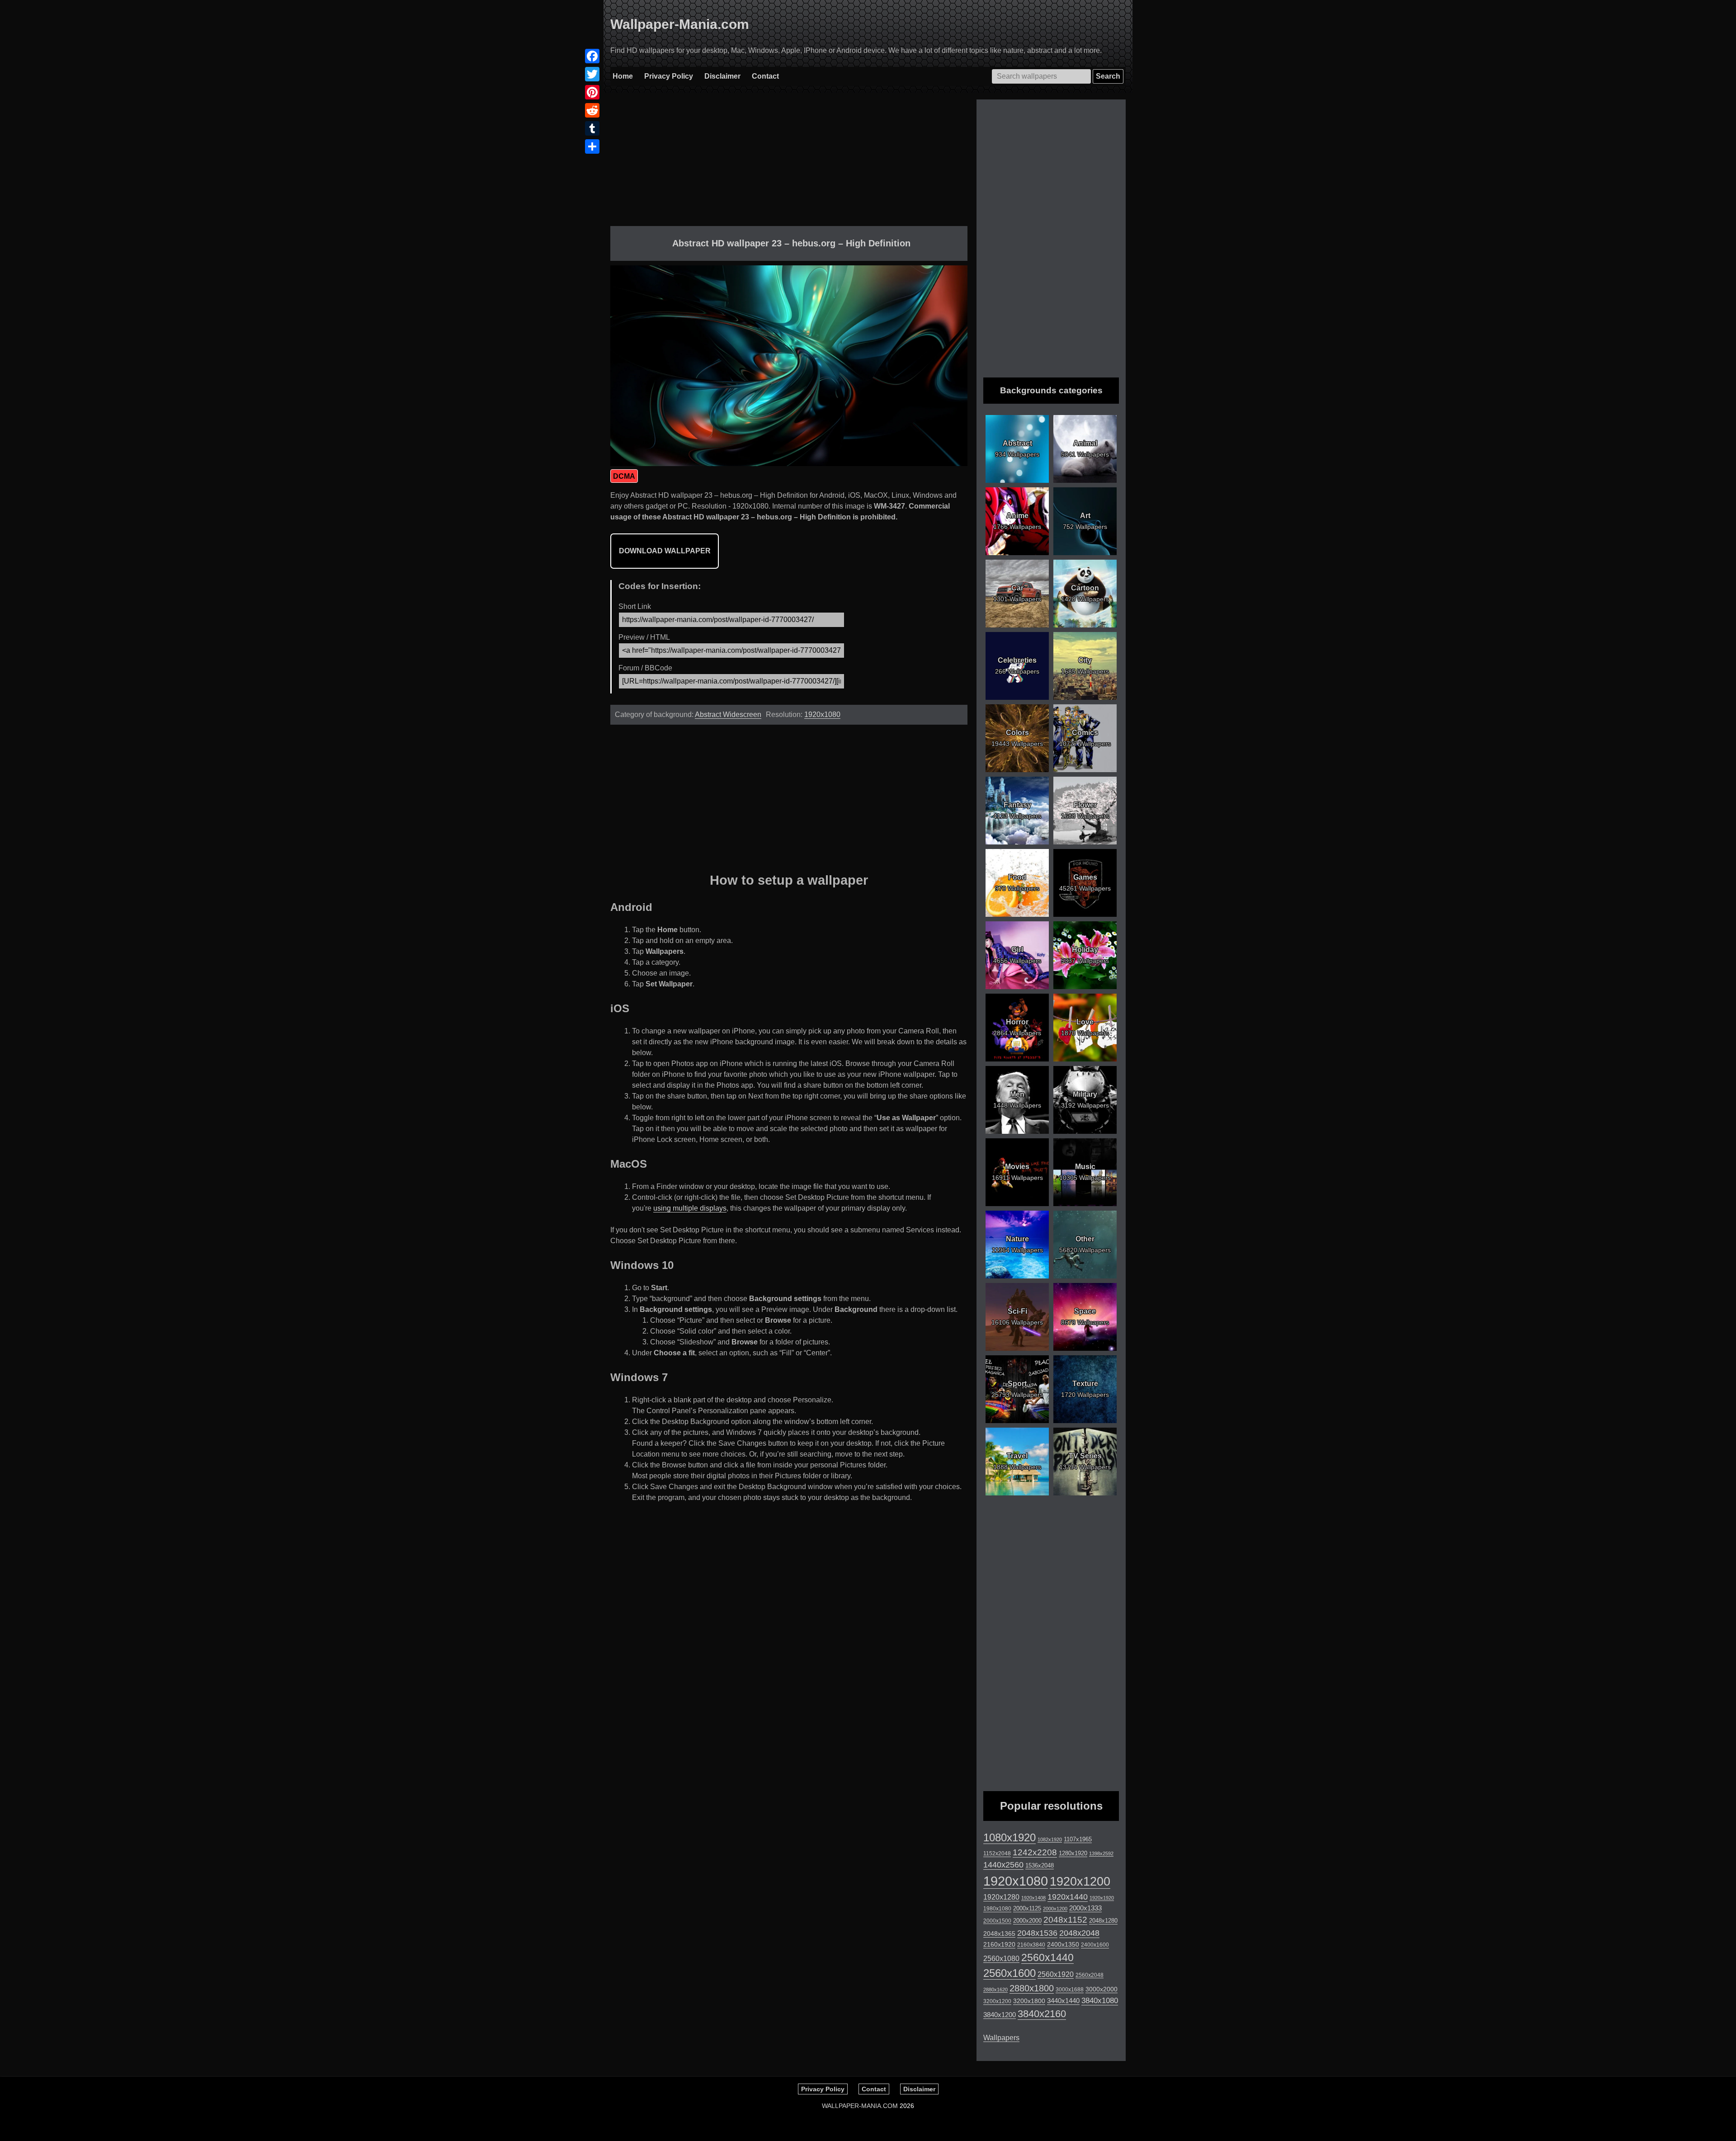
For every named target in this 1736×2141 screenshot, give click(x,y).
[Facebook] (592, 56)
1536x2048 (1040, 1865)
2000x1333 (1085, 1908)
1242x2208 (1035, 1852)
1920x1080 (822, 714)
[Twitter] (592, 74)
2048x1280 (1103, 1921)
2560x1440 (1047, 1957)
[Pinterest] (592, 92)
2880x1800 (1032, 1988)
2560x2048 (1090, 1975)
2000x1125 (1027, 1908)
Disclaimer (722, 76)
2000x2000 (1027, 1921)
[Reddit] (592, 110)
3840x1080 (1100, 2000)
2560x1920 (1056, 1974)
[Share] (592, 146)
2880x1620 (995, 1990)
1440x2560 (1003, 1865)
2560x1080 (1001, 1959)
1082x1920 (1050, 1839)
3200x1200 (997, 2001)
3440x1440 (1063, 2001)
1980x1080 (997, 1909)
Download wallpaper (665, 551)
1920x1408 (1033, 1898)
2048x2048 (1079, 1933)
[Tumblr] (592, 128)
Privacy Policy (669, 76)
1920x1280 (1001, 1897)
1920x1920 (1102, 1898)
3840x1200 (1000, 2015)
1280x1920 (1073, 1853)
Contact (765, 76)
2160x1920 (999, 1944)
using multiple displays (690, 1208)
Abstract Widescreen (728, 714)
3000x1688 (1070, 1990)
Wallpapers (1001, 2038)
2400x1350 (1063, 1944)
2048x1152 (1065, 1920)
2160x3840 (1031, 1945)
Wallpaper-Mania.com (680, 24)
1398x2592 (1101, 1853)
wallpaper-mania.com (860, 2106)
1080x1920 (1010, 1838)
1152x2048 (997, 1853)
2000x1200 (1055, 1909)
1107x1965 (1078, 1839)
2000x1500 (997, 1921)
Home (623, 76)
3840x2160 (1042, 2014)
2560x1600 (1010, 1973)
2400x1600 (1095, 1945)
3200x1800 (1029, 2001)
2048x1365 (999, 1934)
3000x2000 (1102, 1989)
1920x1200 (1080, 1882)
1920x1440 (1068, 1897)
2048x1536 (1037, 1933)
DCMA (624, 476)
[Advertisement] (789, 163)
